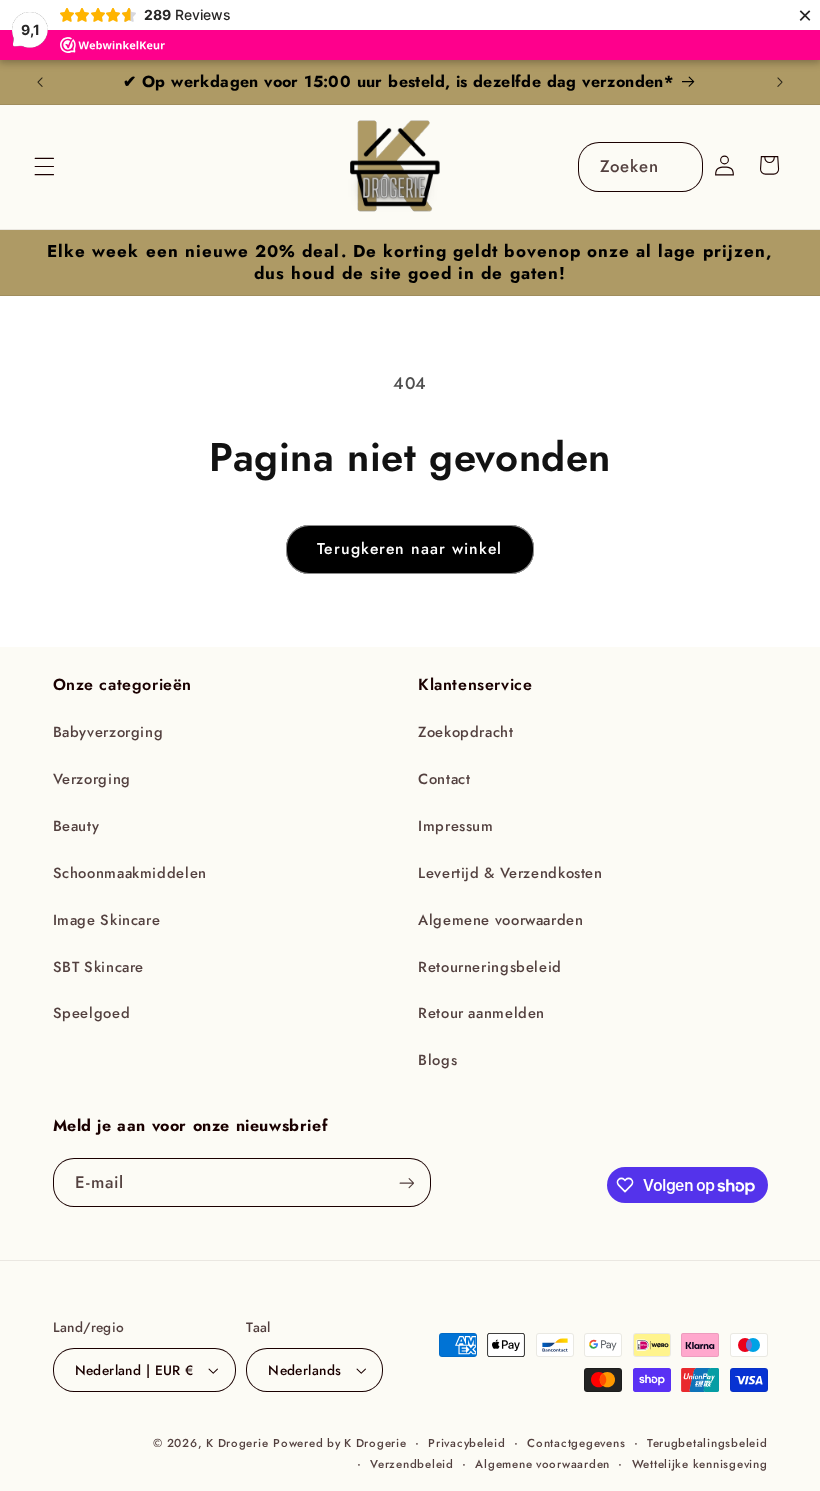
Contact (444, 779)
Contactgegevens (576, 1443)
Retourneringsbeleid (490, 967)
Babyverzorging (108, 732)
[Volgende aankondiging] (780, 82)
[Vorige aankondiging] (40, 82)
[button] (44, 167)
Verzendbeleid (412, 1464)
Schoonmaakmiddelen (130, 873)
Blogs (437, 1060)
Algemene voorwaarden (501, 920)
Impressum (456, 826)
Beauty (76, 826)
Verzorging (92, 779)
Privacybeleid (467, 1443)
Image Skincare (107, 920)
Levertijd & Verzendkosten (510, 873)
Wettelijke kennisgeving (700, 1464)
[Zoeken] (678, 166)
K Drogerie (237, 1443)
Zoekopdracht (466, 732)
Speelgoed (92, 1013)
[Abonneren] (406, 1182)
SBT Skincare (99, 967)
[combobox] (640, 166)
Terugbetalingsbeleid (707, 1443)
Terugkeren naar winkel (409, 548)
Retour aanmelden (481, 1013)
